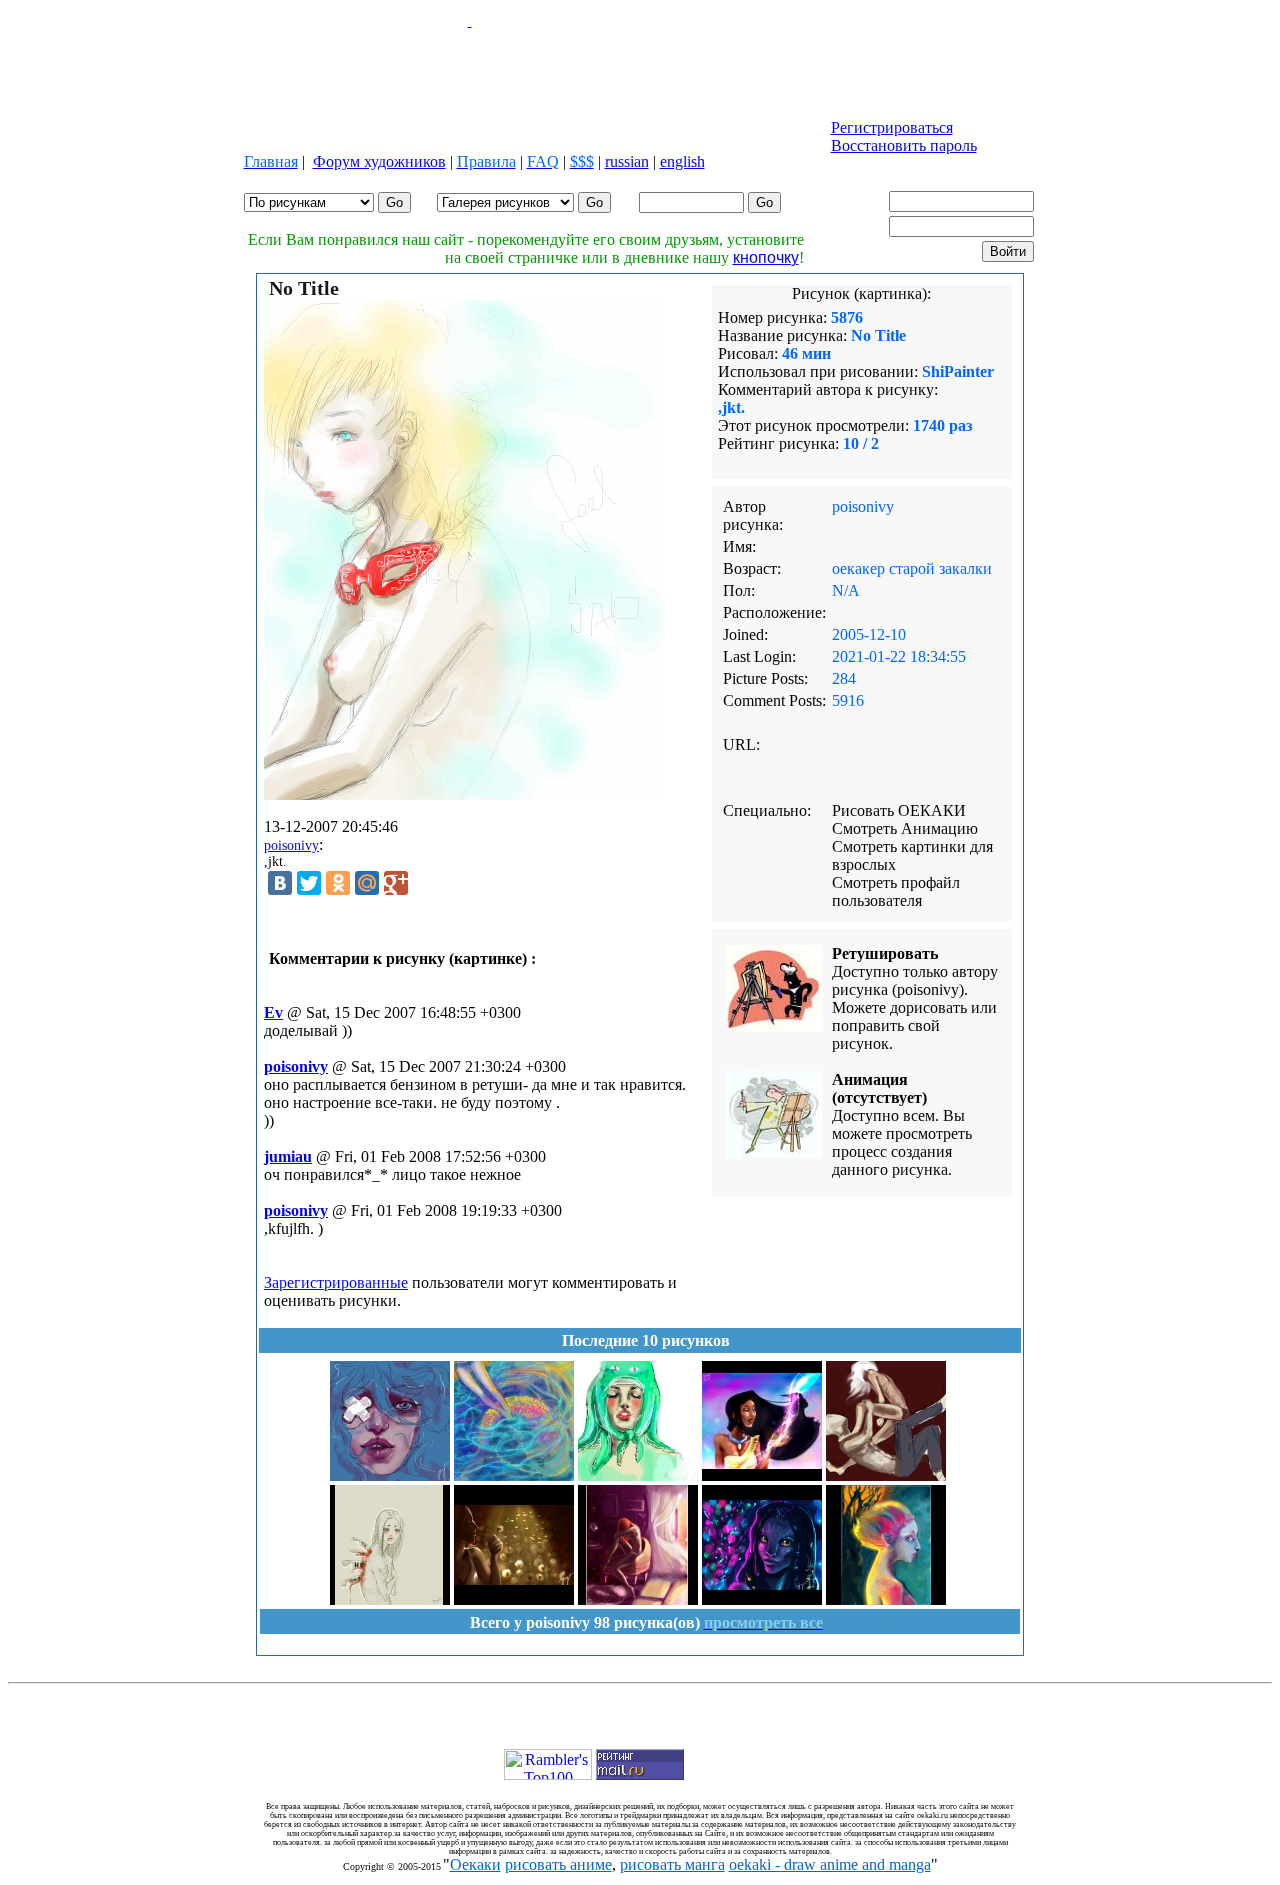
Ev (273, 1012)
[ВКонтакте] (280, 883)
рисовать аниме (558, 1864)
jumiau (288, 1156)
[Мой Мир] (367, 883)
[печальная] (390, 1599)
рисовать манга (672, 1864)
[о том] (514, 1475)
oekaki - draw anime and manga (830, 1864)
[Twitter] (309, 883)
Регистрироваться (892, 127)
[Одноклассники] (338, 883)
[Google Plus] (396, 883)
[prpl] (390, 1475)
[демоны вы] (762, 1475)
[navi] (762, 1599)
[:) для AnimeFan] (514, 1599)
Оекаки (475, 1864)
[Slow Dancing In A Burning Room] (638, 1599)
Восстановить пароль (904, 145)
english (682, 161)
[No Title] (638, 1475)
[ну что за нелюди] (886, 1599)
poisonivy (291, 845)
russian (627, 161)
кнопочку (766, 257)
